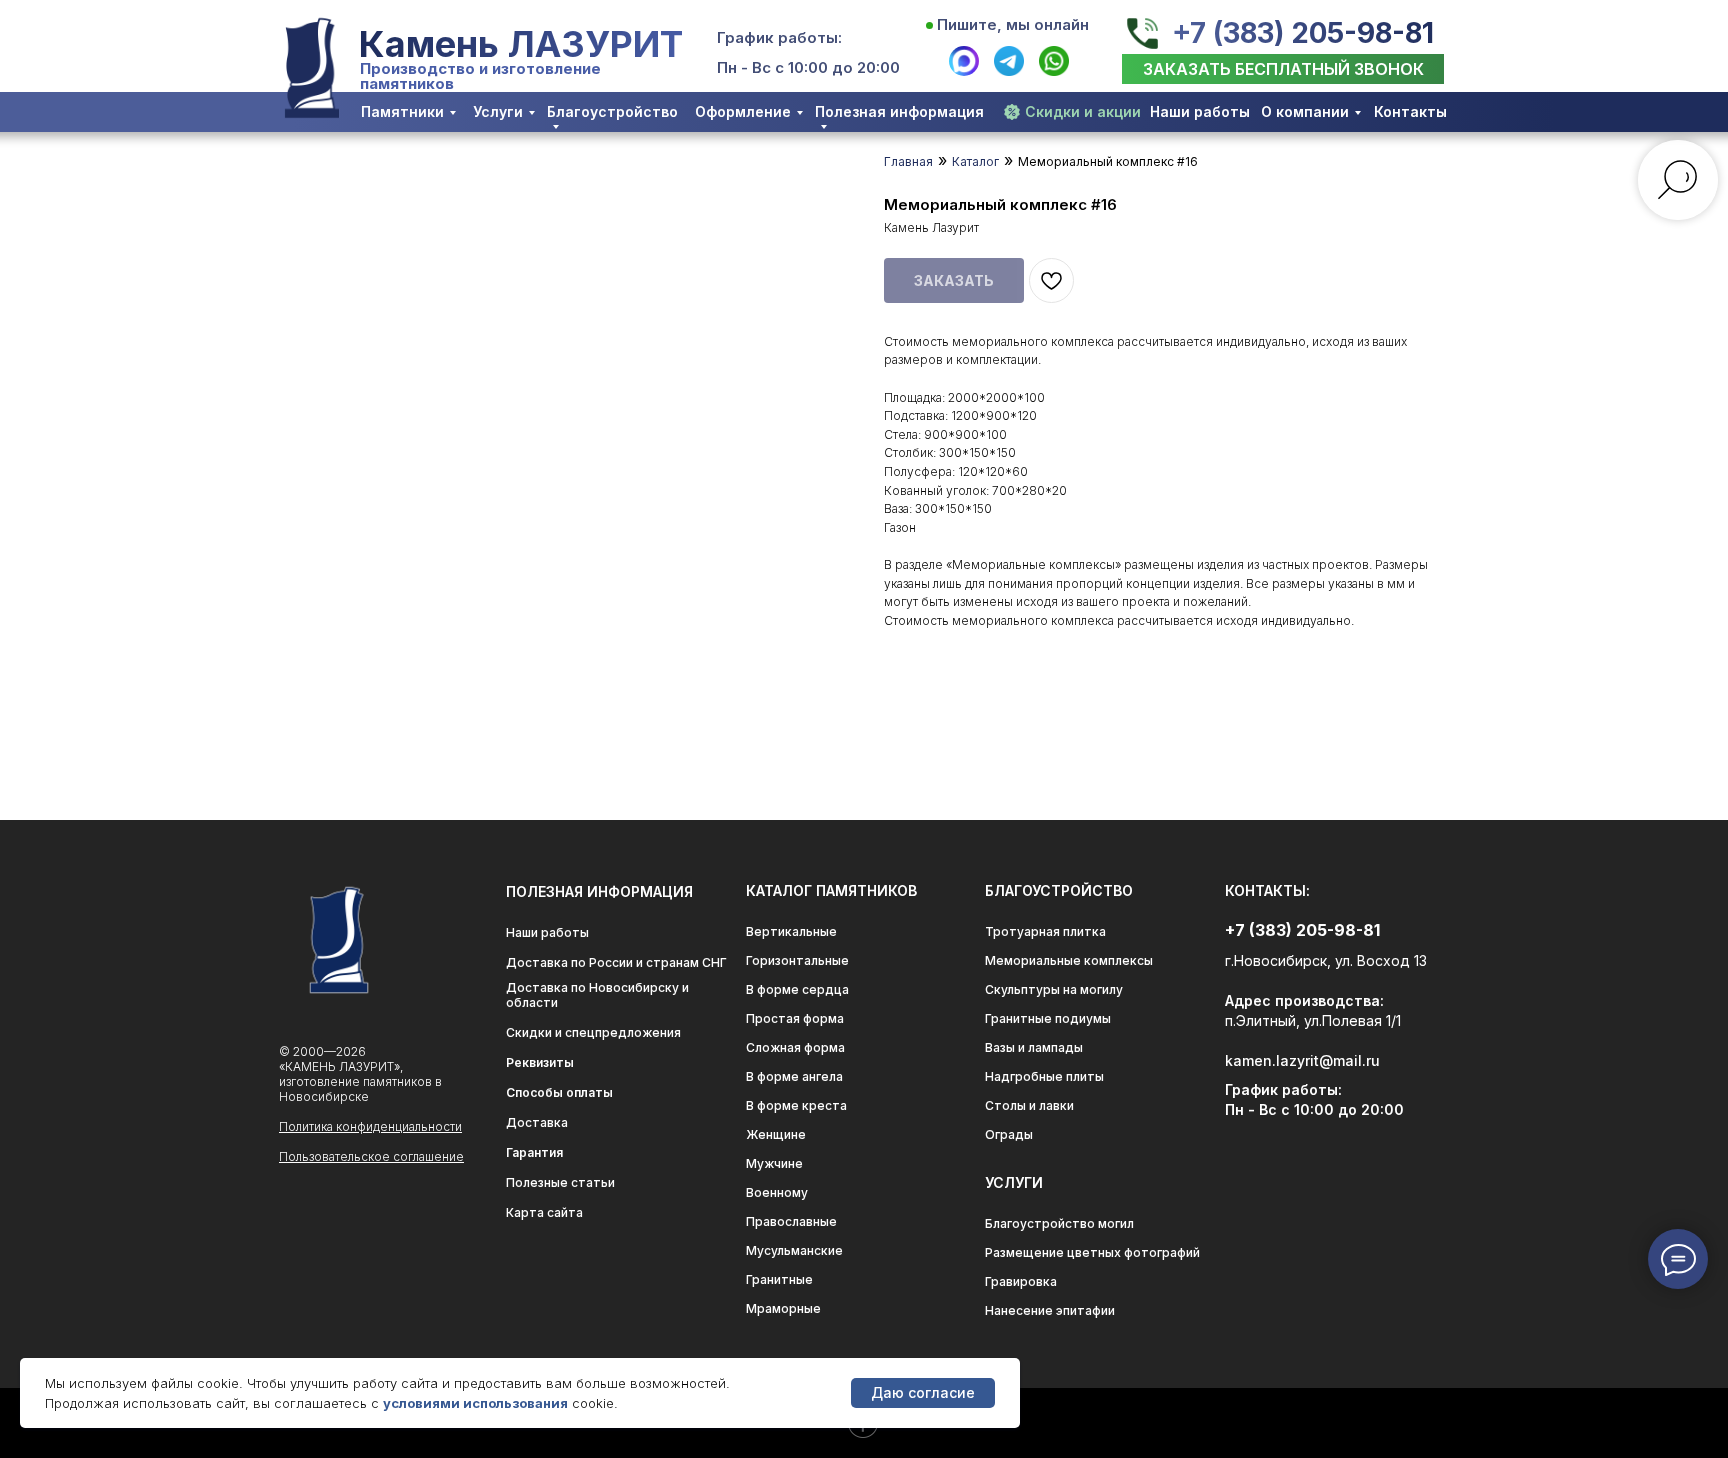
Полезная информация (899, 111)
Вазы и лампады (1034, 1047)
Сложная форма (795, 1047)
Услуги (498, 111)
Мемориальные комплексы (1069, 960)
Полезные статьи (560, 1182)
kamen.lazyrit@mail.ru (1302, 1060)
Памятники (402, 111)
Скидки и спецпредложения (593, 1032)
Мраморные (783, 1308)
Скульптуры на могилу (1054, 989)
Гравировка (1021, 1281)
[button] (1283, 69)
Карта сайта (544, 1212)
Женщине (776, 1134)
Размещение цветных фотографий (1092, 1252)
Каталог (975, 161)
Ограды (1009, 1134)
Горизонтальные (797, 960)
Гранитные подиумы (1048, 1018)
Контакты (1410, 111)
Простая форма (795, 1018)
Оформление (743, 111)
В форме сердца (797, 989)
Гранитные (779, 1279)
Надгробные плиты (1044, 1076)
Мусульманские (794, 1250)
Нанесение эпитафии (1050, 1310)
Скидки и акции (1083, 111)
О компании (1305, 111)
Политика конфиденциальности (370, 1126)
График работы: (779, 37)
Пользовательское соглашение (371, 1156)
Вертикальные (791, 931)
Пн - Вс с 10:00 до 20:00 (808, 67)
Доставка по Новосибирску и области (597, 995)
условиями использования (475, 1403)
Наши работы (1200, 111)
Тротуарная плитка (1045, 931)
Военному (777, 1192)
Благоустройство (612, 111)
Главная (908, 161)
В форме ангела (794, 1076)
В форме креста (796, 1105)
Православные (791, 1221)
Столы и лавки (1029, 1105)
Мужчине (774, 1163)
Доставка (537, 1122)
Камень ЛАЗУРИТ (521, 44)
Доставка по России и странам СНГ (616, 962)
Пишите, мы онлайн (1013, 24)
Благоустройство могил (1059, 1223)
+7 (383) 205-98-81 (1303, 33)
